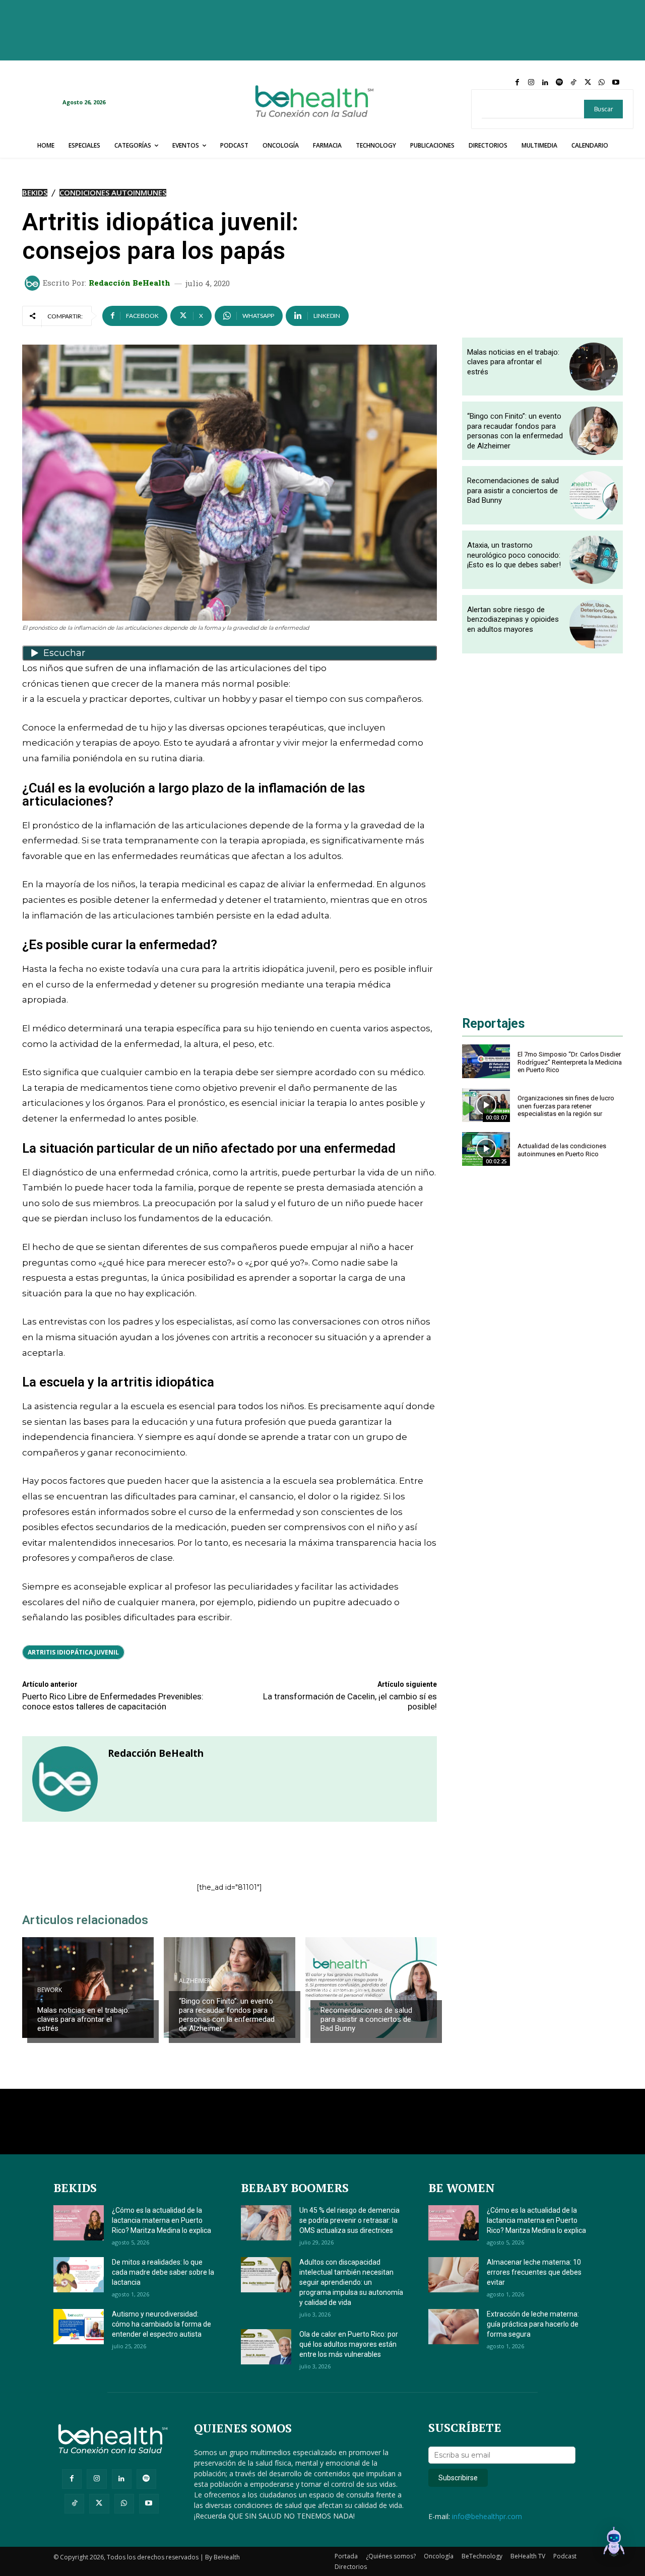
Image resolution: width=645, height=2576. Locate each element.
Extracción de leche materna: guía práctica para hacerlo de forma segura (533, 2324)
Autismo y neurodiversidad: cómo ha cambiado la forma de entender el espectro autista (162, 2324)
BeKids (35, 193)
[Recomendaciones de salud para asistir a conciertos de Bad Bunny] (371, 1988)
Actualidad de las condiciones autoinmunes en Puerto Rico (562, 1150)
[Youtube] (616, 83)
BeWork (50, 1990)
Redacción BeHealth (130, 283)
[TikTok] (573, 83)
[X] (588, 83)
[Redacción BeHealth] (34, 283)
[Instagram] (531, 83)
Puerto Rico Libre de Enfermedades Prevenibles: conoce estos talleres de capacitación (113, 1701)
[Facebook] (517, 83)
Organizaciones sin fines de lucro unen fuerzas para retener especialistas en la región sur (566, 1106)
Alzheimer (195, 1981)
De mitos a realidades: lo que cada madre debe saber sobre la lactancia (163, 2272)
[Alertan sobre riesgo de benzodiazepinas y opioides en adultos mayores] (594, 624)
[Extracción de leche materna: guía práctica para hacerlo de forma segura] (454, 2327)
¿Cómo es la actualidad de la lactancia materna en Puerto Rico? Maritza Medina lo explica (162, 2220)
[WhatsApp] (602, 83)
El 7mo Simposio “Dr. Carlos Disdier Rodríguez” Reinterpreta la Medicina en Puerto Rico (570, 1062)
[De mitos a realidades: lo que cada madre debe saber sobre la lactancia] (79, 2275)
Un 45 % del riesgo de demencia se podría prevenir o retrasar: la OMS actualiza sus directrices (349, 2220)
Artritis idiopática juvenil (73, 1652)
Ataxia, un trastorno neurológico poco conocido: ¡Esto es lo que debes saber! (514, 555)
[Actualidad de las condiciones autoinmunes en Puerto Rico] (486, 1149)
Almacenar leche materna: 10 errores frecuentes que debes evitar (534, 2272)
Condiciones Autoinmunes (113, 193)
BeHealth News (344, 1990)
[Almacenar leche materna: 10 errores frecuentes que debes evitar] (454, 2275)
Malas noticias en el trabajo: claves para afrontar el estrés (83, 2019)
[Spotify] (559, 83)
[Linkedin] (545, 83)
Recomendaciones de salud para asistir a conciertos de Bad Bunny (366, 2019)
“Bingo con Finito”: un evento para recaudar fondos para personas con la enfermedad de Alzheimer (227, 2015)
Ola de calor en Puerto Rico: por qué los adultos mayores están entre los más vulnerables (349, 2344)
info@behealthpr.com (487, 2516)
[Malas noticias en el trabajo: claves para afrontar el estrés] (88, 1988)
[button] (614, 2543)
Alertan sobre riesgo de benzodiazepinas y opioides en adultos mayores (513, 619)
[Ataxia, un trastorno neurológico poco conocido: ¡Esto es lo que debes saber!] (594, 560)
